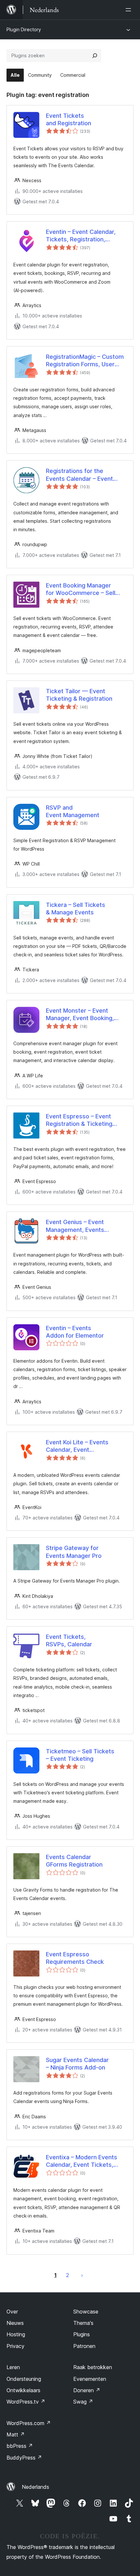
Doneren (87, 2390)
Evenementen (90, 2379)
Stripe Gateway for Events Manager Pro (74, 1552)
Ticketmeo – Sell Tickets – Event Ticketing (80, 1755)
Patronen (84, 2346)
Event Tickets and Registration (69, 119)
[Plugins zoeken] (95, 56)
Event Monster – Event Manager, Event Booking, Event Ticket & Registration (84, 1015)
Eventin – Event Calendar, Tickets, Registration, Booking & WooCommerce (82, 236)
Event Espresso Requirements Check (75, 1958)
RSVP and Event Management (73, 811)
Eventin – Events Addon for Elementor (75, 1332)
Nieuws (15, 2323)
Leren (13, 2367)
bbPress (20, 2446)
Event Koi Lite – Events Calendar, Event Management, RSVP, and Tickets (80, 1446)
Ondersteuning (24, 2379)
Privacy (15, 2346)
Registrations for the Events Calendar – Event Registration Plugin (79, 475)
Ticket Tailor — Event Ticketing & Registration (79, 695)
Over (12, 2312)
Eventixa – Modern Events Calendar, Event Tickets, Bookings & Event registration (82, 2161)
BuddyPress (24, 2458)
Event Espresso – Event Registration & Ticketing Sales (79, 1120)
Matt (16, 2434)
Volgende (82, 2275)
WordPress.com (29, 2423)
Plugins (82, 2334)
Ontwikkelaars (23, 2390)
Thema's (83, 2323)
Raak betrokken (93, 2367)
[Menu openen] (130, 10)
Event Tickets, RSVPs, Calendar (69, 1640)
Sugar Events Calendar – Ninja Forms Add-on (77, 2064)
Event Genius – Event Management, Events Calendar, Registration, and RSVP (83, 1226)
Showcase (86, 2312)
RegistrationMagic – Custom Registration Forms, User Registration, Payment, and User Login (85, 361)
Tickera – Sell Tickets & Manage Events (76, 909)
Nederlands (35, 2487)
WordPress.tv (26, 2402)
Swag (83, 2402)
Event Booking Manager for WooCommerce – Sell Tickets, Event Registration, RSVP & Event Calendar (84, 589)
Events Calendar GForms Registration (74, 1861)
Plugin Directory (24, 29)
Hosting (16, 2334)
